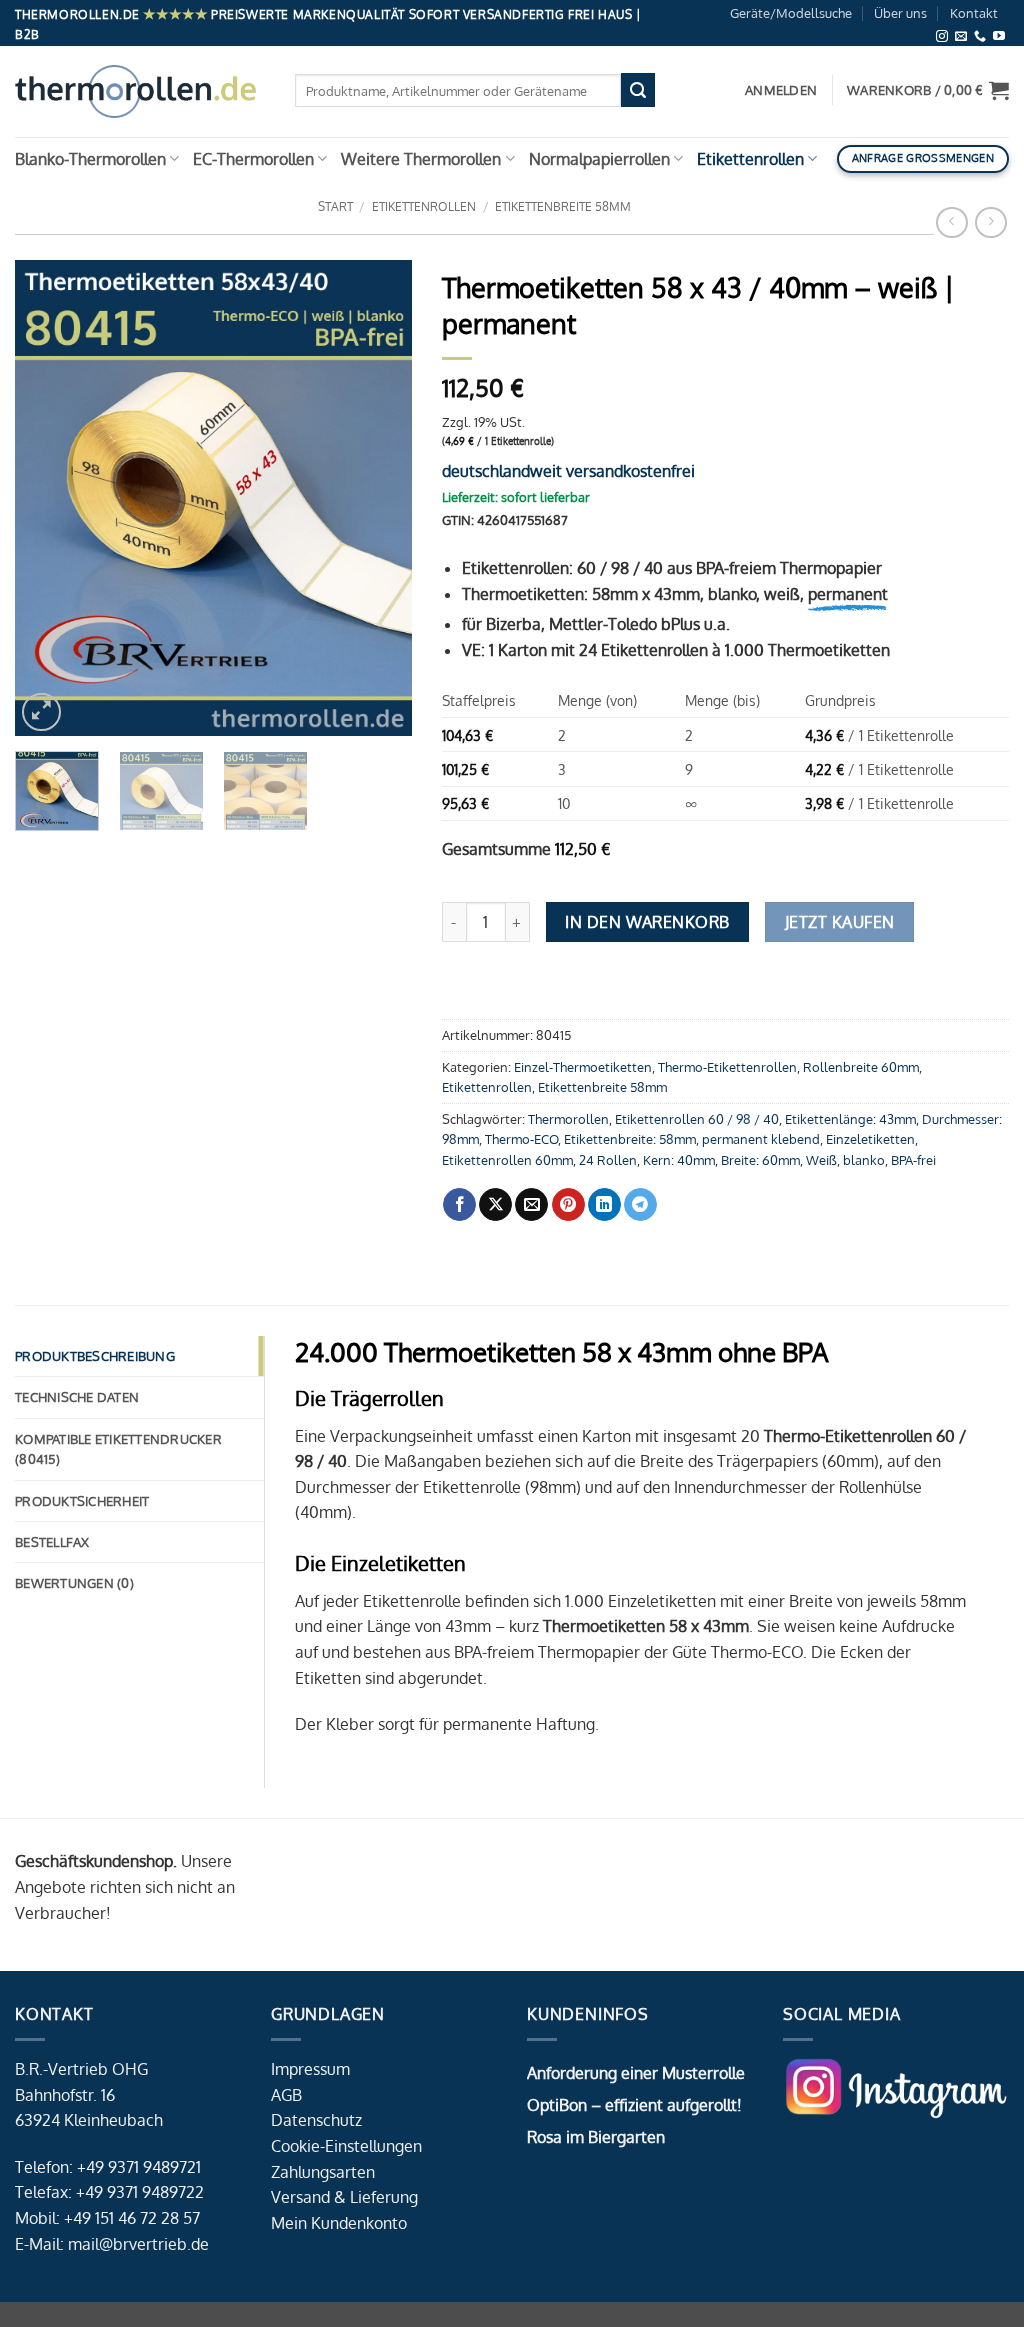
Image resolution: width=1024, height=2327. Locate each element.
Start (335, 206)
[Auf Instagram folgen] (942, 36)
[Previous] (48, 498)
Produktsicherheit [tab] (82, 1501)
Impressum (310, 2069)
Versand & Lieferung (344, 2197)
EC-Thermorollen (253, 159)
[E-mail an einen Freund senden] (531, 1205)
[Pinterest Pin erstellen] (568, 1205)
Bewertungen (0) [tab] (74, 1583)
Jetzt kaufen (840, 922)
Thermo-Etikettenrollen (727, 1067)
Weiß (821, 1160)
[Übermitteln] (638, 90)
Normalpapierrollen (599, 159)
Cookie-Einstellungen (346, 2146)
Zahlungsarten (323, 2172)
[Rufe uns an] (980, 36)
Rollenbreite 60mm (861, 1067)
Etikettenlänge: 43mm (850, 1119)
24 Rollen (608, 1160)
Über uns (900, 13)
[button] (928, 90)
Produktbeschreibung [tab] (95, 1356)
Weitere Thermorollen (421, 159)
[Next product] (951, 222)
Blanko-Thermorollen (90, 159)
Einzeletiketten (870, 1139)
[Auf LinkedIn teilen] (604, 1205)
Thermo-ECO (521, 1139)
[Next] (379, 498)
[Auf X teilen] (495, 1205)
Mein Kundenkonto (339, 2223)
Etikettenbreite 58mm (563, 206)
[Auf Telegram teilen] (640, 1205)
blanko (864, 1160)
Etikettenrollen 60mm (507, 1160)
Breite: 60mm (760, 1160)
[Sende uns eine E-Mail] (961, 36)
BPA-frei (913, 1160)
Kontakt (974, 13)
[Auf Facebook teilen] (459, 1205)
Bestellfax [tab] (52, 1542)
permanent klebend (761, 1139)
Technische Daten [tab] (77, 1397)
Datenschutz (316, 2120)
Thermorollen (568, 1119)
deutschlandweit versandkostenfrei (568, 471)
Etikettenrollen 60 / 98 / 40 (697, 1119)
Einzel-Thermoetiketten (583, 1067)
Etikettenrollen (750, 159)
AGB (286, 2095)
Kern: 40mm (679, 1160)
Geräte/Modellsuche (791, 13)
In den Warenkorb (647, 922)
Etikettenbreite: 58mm (630, 1139)
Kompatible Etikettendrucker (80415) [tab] (118, 1449)
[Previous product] (990, 222)
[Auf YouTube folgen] (999, 36)
